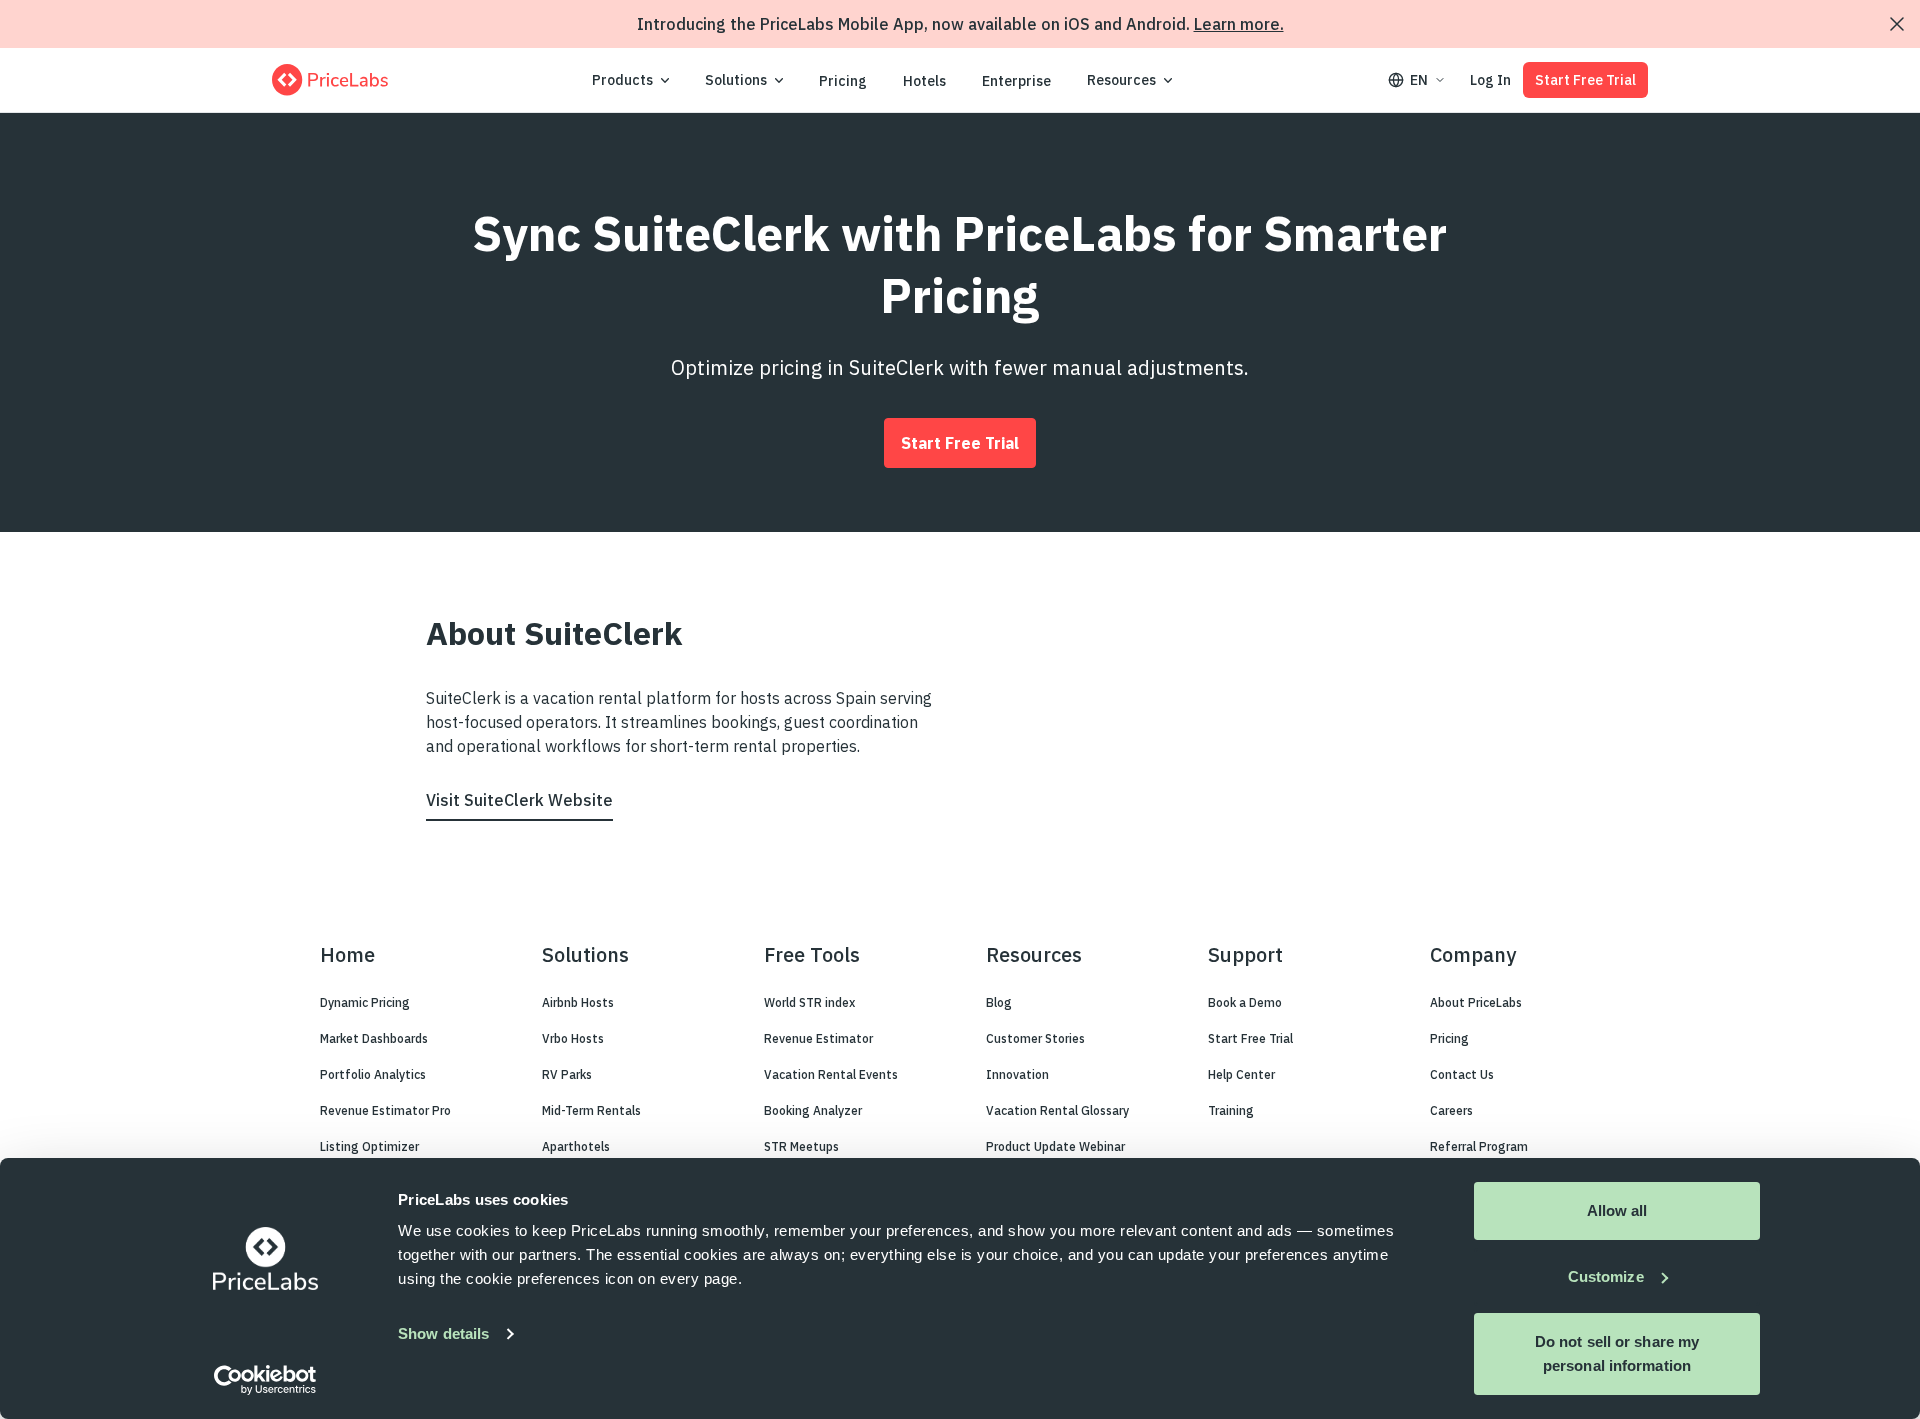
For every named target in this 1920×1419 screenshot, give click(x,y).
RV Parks (567, 1074)
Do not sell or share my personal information (1617, 1353)
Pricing (843, 81)
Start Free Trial (1585, 80)
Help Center (1241, 1074)
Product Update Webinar (1055, 1146)
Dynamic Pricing (365, 1002)
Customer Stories (1035, 1038)
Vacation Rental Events (831, 1074)
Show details (443, 1333)
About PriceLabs (1476, 1002)
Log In (1490, 80)
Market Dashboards (374, 1038)
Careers (1451, 1110)
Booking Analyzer (813, 1110)
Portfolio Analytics (373, 1074)
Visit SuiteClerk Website (519, 800)
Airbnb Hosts (578, 1002)
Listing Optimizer (369, 1146)
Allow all (1617, 1210)
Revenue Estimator (818, 1038)
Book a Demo (1245, 1002)
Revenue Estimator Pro (385, 1110)
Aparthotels (576, 1146)
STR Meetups (801, 1146)
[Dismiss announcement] (1897, 24)
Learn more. (1239, 24)
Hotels (924, 81)
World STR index (809, 1002)
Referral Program (1479, 1146)
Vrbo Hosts (573, 1038)
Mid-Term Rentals (591, 1110)
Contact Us (1462, 1074)
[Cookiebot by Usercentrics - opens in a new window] (265, 1380)
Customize (1606, 1276)
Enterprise (1016, 81)
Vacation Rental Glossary (1057, 1110)
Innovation (1017, 1074)
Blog (999, 1002)
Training (1231, 1110)
